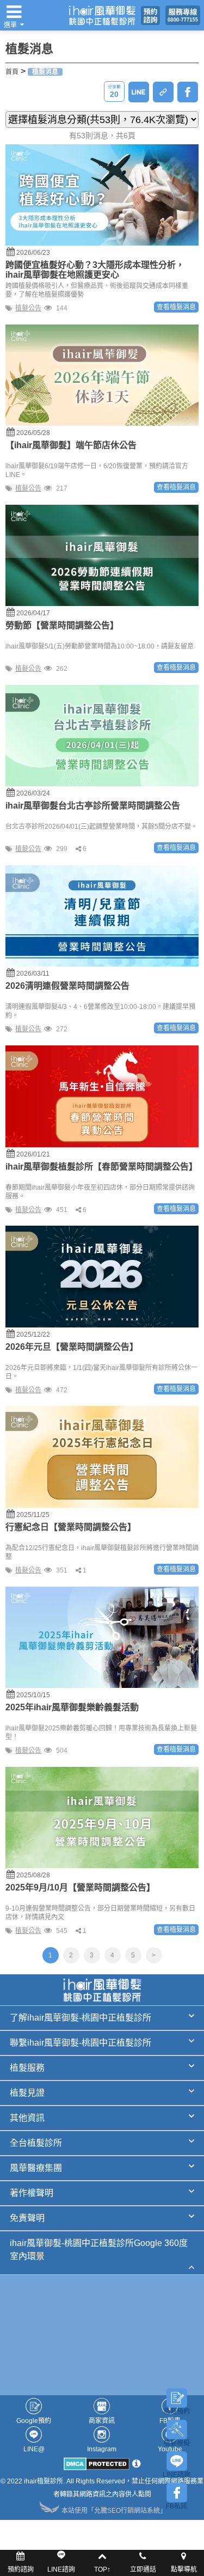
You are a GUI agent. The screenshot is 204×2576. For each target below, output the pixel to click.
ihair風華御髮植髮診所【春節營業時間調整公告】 (101, 1167)
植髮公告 (28, 308)
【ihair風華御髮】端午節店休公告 (71, 445)
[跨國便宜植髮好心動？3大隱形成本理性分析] (102, 194)
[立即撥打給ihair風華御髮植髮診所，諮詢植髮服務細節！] (183, 15)
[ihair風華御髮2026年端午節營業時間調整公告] (102, 375)
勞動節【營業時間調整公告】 (62, 625)
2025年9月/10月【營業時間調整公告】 (80, 1887)
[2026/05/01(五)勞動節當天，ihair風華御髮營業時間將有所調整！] (102, 555)
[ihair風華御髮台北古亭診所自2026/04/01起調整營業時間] (102, 735)
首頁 (12, 72)
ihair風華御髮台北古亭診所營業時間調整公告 (93, 806)
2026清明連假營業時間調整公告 (67, 986)
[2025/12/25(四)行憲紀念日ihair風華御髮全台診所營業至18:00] (102, 1457)
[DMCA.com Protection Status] (97, 2467)
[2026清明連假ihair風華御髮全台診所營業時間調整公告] (102, 915)
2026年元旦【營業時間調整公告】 (72, 1347)
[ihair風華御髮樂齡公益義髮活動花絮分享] (102, 1637)
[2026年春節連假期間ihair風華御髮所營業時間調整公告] (102, 1096)
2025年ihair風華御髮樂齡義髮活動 (72, 1707)
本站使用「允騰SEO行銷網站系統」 (114, 2511)
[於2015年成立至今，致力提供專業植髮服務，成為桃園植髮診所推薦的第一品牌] (102, 15)
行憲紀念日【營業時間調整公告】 (71, 1527)
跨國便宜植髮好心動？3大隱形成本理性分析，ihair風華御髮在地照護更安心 (95, 270)
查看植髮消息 (176, 307)
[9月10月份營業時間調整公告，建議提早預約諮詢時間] (102, 1817)
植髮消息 (45, 72)
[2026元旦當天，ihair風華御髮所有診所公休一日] (102, 1276)
